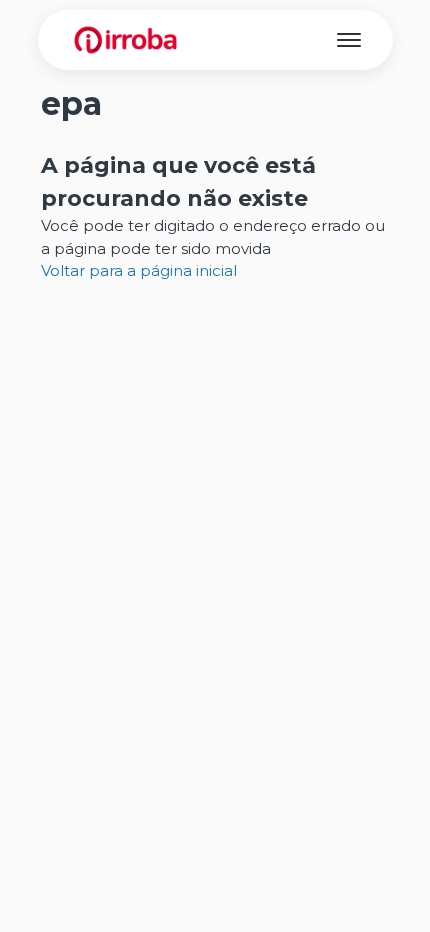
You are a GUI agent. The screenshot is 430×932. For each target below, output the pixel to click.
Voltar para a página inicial (139, 270)
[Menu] (349, 40)
